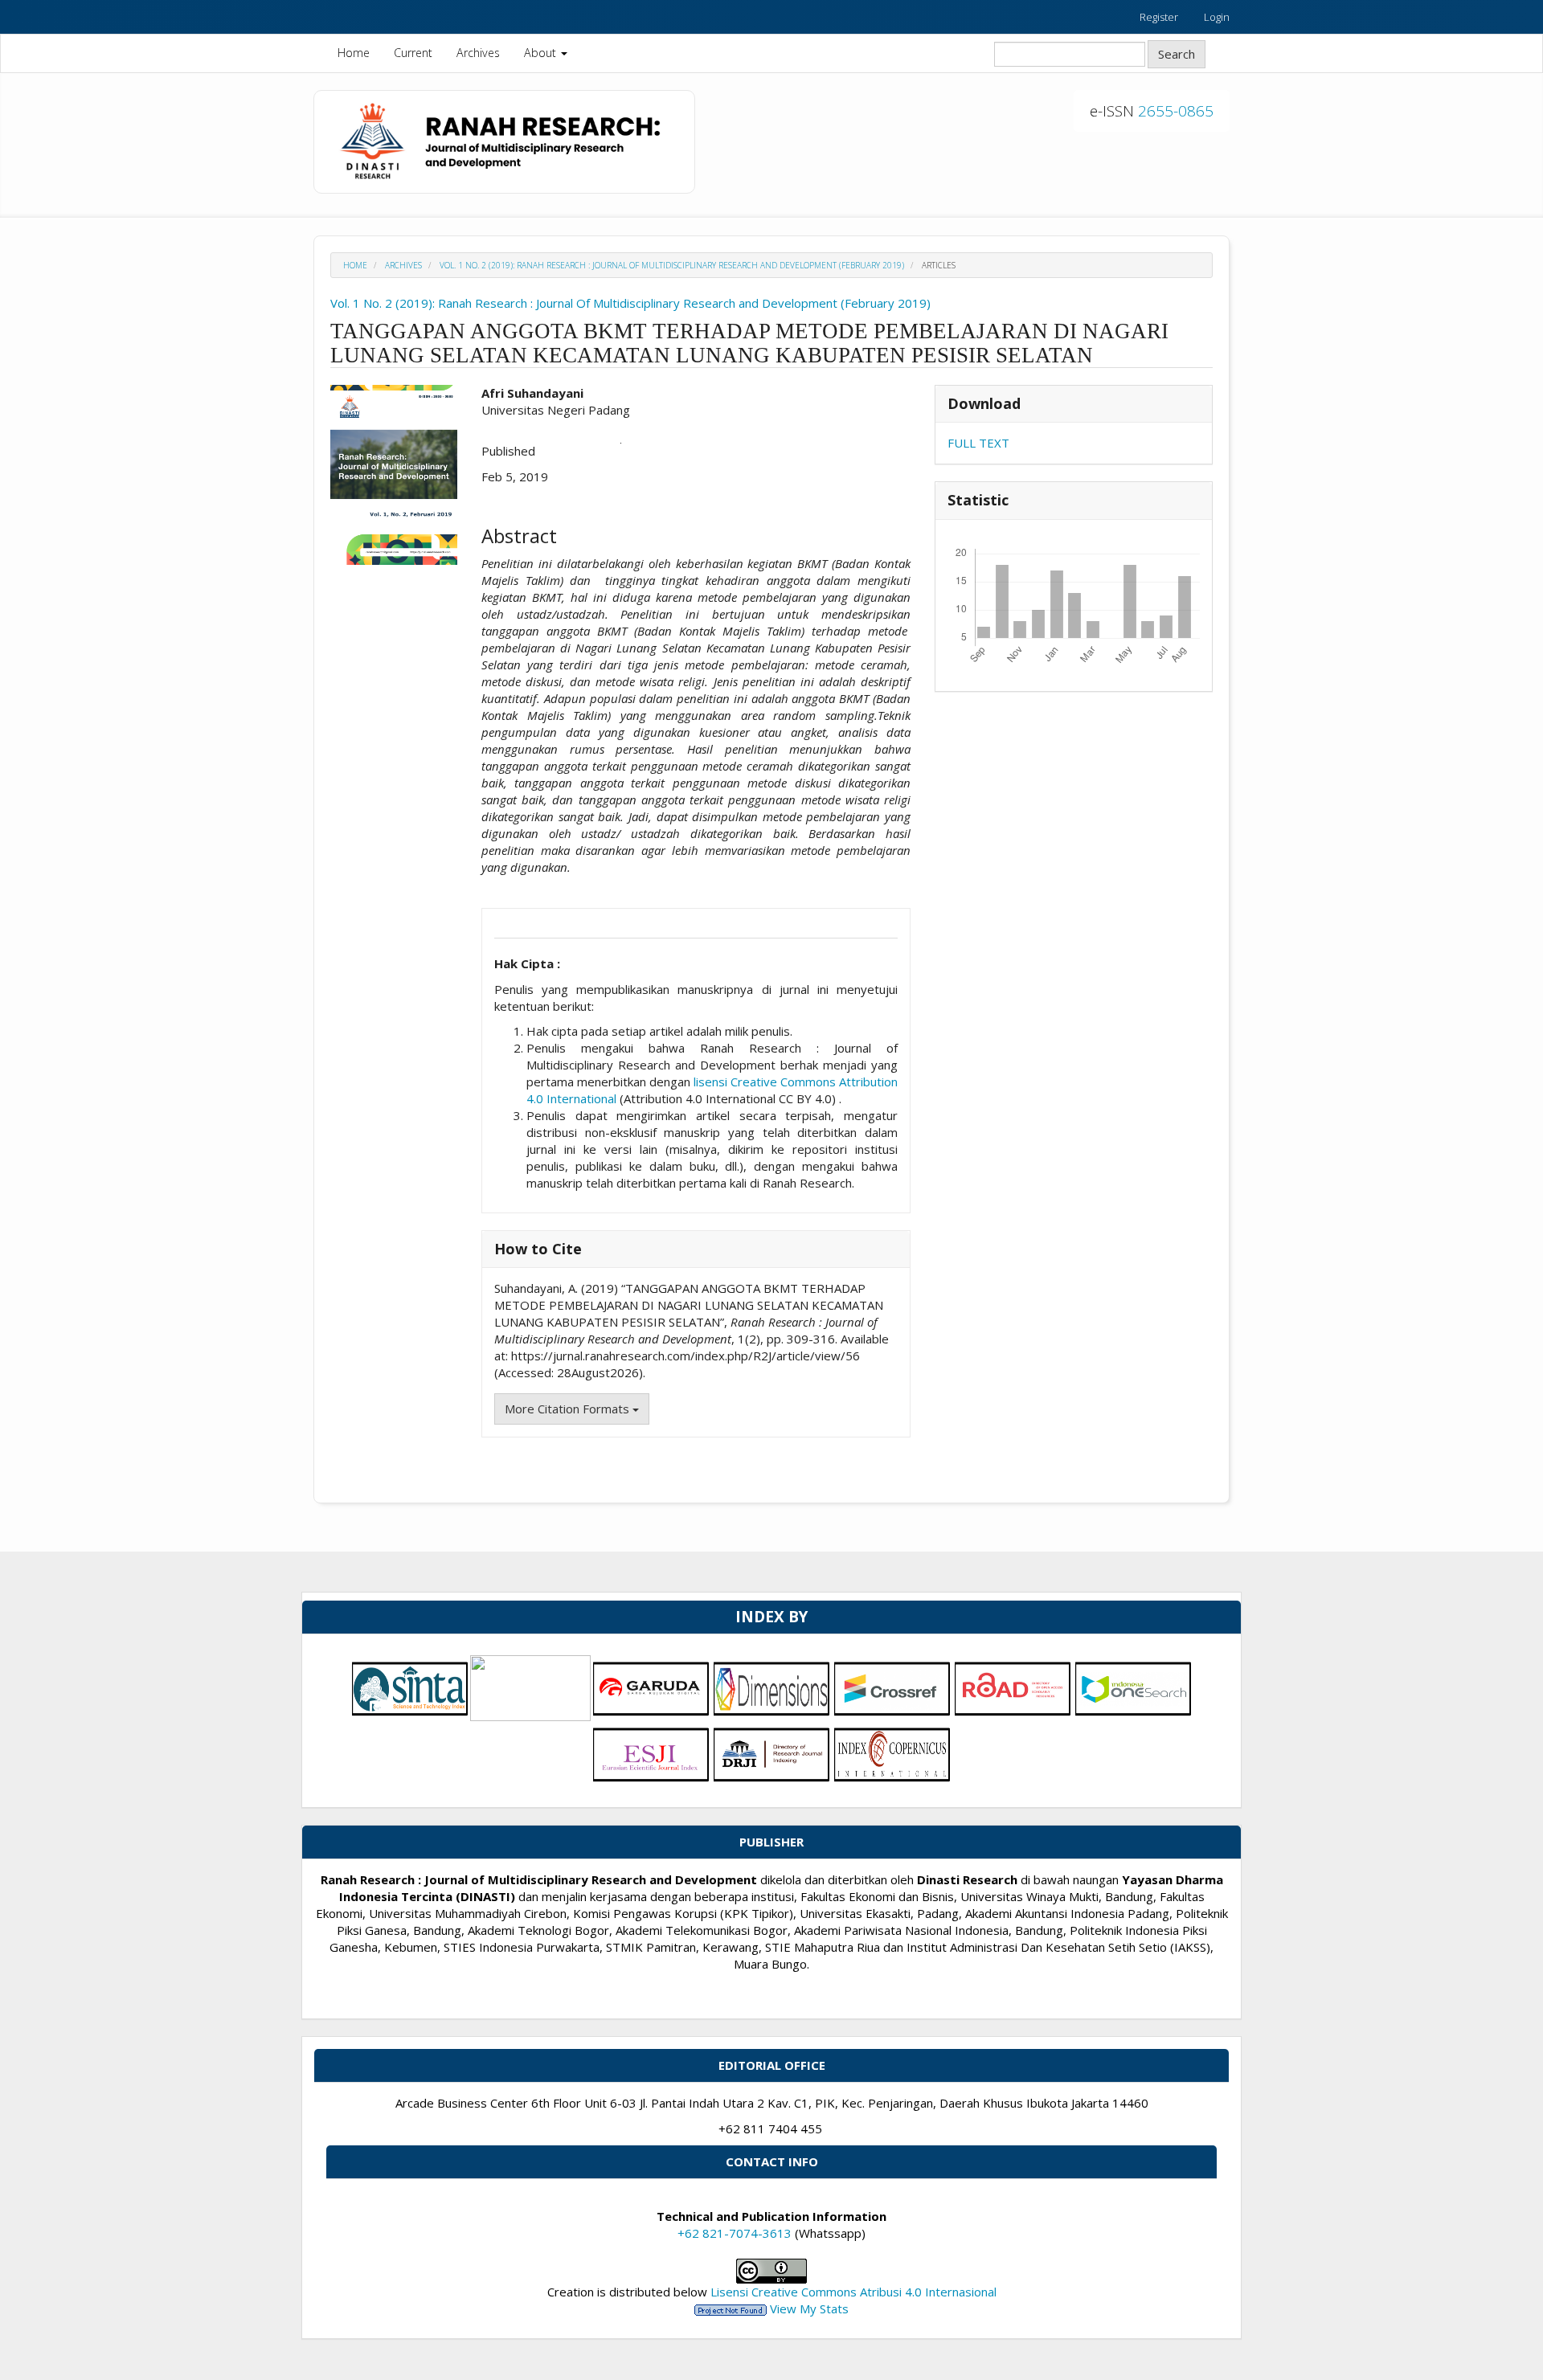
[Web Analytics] (731, 2308)
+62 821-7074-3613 (735, 2233)
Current (413, 53)
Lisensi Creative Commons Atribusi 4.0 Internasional (853, 2292)
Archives (478, 53)
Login (1217, 17)
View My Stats (809, 2308)
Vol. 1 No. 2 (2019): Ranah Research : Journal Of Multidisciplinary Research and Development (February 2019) (672, 265)
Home (354, 53)
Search (1177, 54)
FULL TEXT (978, 443)
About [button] (542, 53)
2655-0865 (1176, 111)
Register (1159, 17)
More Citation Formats (569, 1409)
